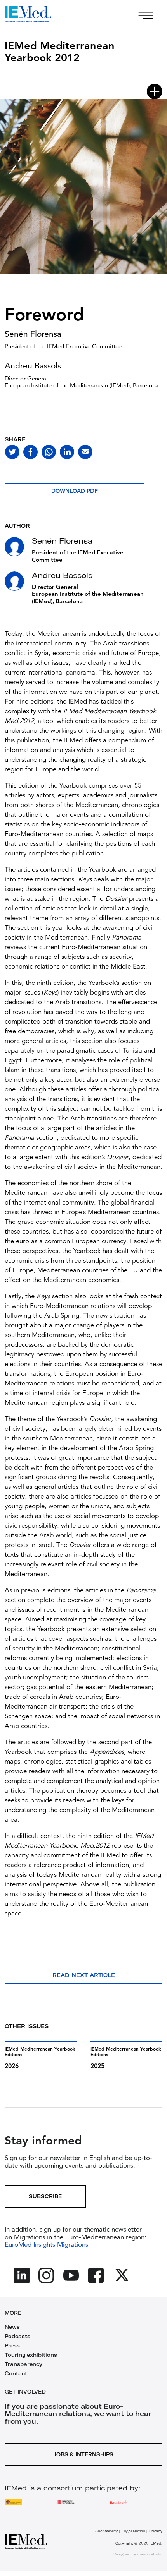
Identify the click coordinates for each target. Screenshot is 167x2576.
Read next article (84, 1975)
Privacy (156, 2531)
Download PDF (75, 491)
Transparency (23, 2364)
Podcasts (17, 2336)
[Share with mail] (85, 452)
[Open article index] (155, 91)
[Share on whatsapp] (49, 452)
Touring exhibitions (31, 2355)
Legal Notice (133, 2531)
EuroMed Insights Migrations (46, 2245)
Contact (16, 2373)
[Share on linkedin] (67, 452)
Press (12, 2345)
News (12, 2327)
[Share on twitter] (12, 452)
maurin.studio (150, 2554)
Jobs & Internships (84, 2454)
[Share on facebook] (30, 452)
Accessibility (106, 2531)
